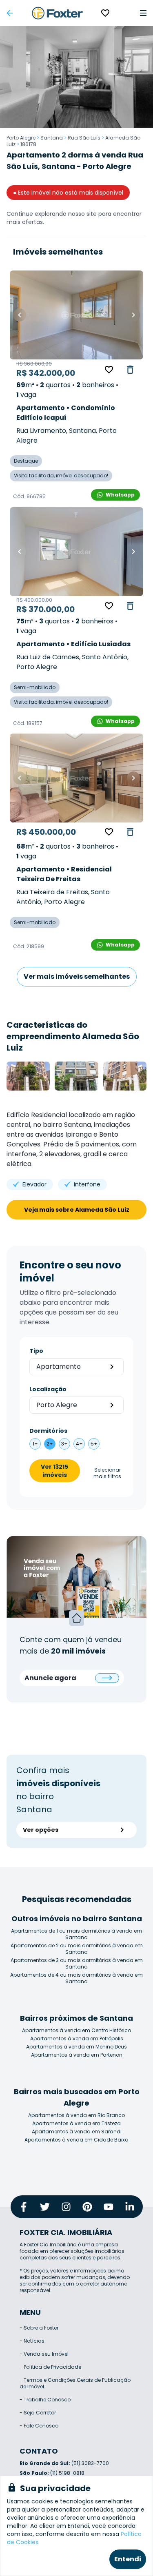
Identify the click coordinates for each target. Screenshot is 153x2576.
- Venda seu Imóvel (44, 2354)
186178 (28, 144)
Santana (52, 138)
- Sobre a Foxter (39, 2328)
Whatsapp (120, 495)
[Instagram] (66, 2207)
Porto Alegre (21, 138)
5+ (94, 1444)
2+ (50, 1444)
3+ (64, 1444)
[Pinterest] (87, 2207)
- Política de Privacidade (50, 2367)
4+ (79, 1444)
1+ (35, 1444)
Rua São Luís (84, 138)
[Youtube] (109, 2207)
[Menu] (143, 13)
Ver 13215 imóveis (54, 1471)
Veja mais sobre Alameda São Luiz (77, 1210)
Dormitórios (48, 1431)
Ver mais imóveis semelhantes (77, 977)
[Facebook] (24, 2207)
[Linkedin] (130, 2207)
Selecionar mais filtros (107, 1473)
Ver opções (41, 1830)
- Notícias (32, 2341)
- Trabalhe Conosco (45, 2400)
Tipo (36, 1351)
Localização (48, 1389)
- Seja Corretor (38, 2413)
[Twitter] (45, 2207)
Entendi (128, 2559)
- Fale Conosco (39, 2426)
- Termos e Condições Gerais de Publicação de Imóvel (75, 2383)
